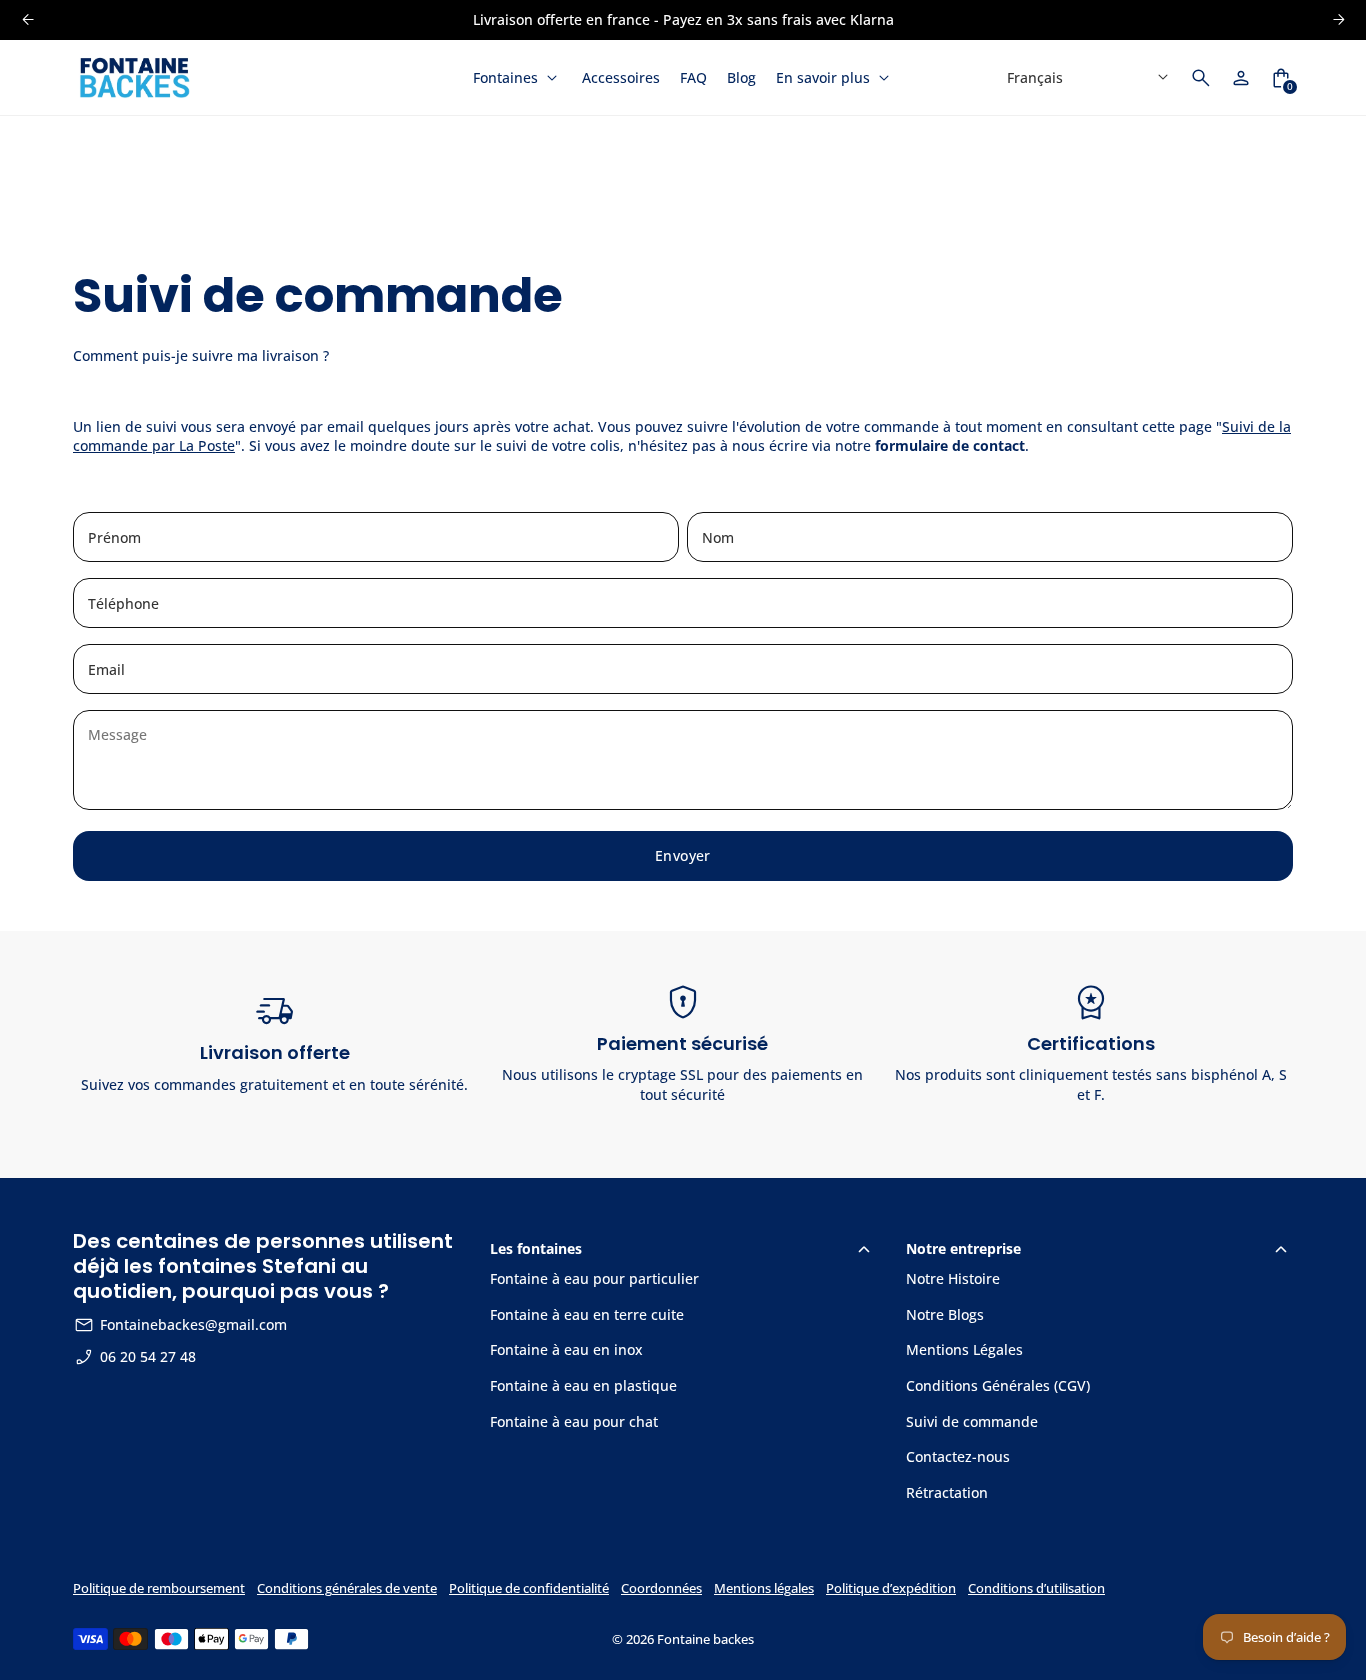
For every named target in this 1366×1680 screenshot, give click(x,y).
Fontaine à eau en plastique (583, 1385)
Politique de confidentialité (529, 1588)
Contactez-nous (958, 1456)
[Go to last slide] (27, 19)
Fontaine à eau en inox (566, 1349)
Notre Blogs (945, 1314)
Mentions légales (764, 1588)
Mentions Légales (964, 1349)
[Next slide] (1338, 19)
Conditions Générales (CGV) (998, 1385)
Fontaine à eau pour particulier (594, 1278)
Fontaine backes (705, 1639)
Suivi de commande (972, 1421)
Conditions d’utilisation (1036, 1588)
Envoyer (683, 855)
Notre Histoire (953, 1278)
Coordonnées (661, 1588)
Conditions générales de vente (347, 1588)
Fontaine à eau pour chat (574, 1421)
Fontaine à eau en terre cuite (587, 1314)
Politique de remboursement (159, 1588)
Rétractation (947, 1492)
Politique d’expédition (891, 1588)
